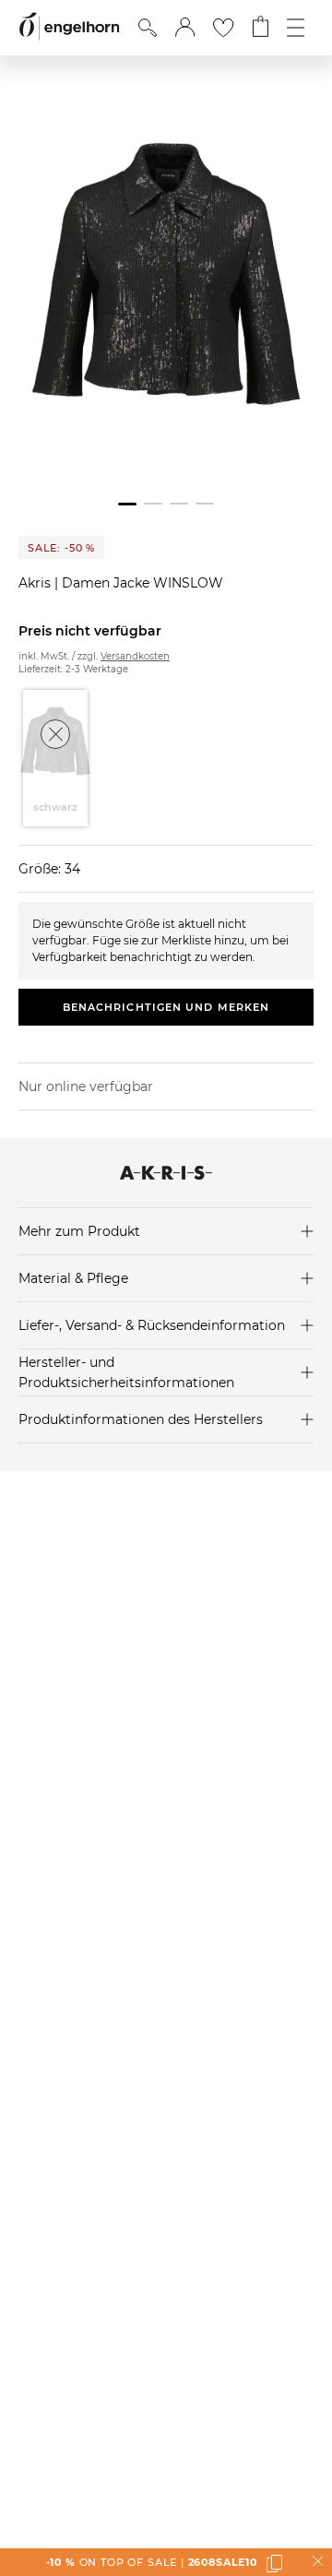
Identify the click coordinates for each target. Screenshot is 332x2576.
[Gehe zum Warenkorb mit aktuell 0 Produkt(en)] (261, 28)
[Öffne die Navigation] (296, 28)
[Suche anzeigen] (148, 28)
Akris (36, 583)
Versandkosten (135, 656)
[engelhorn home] (69, 27)
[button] (185, 28)
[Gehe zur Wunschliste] (223, 28)
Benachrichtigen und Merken (166, 1007)
